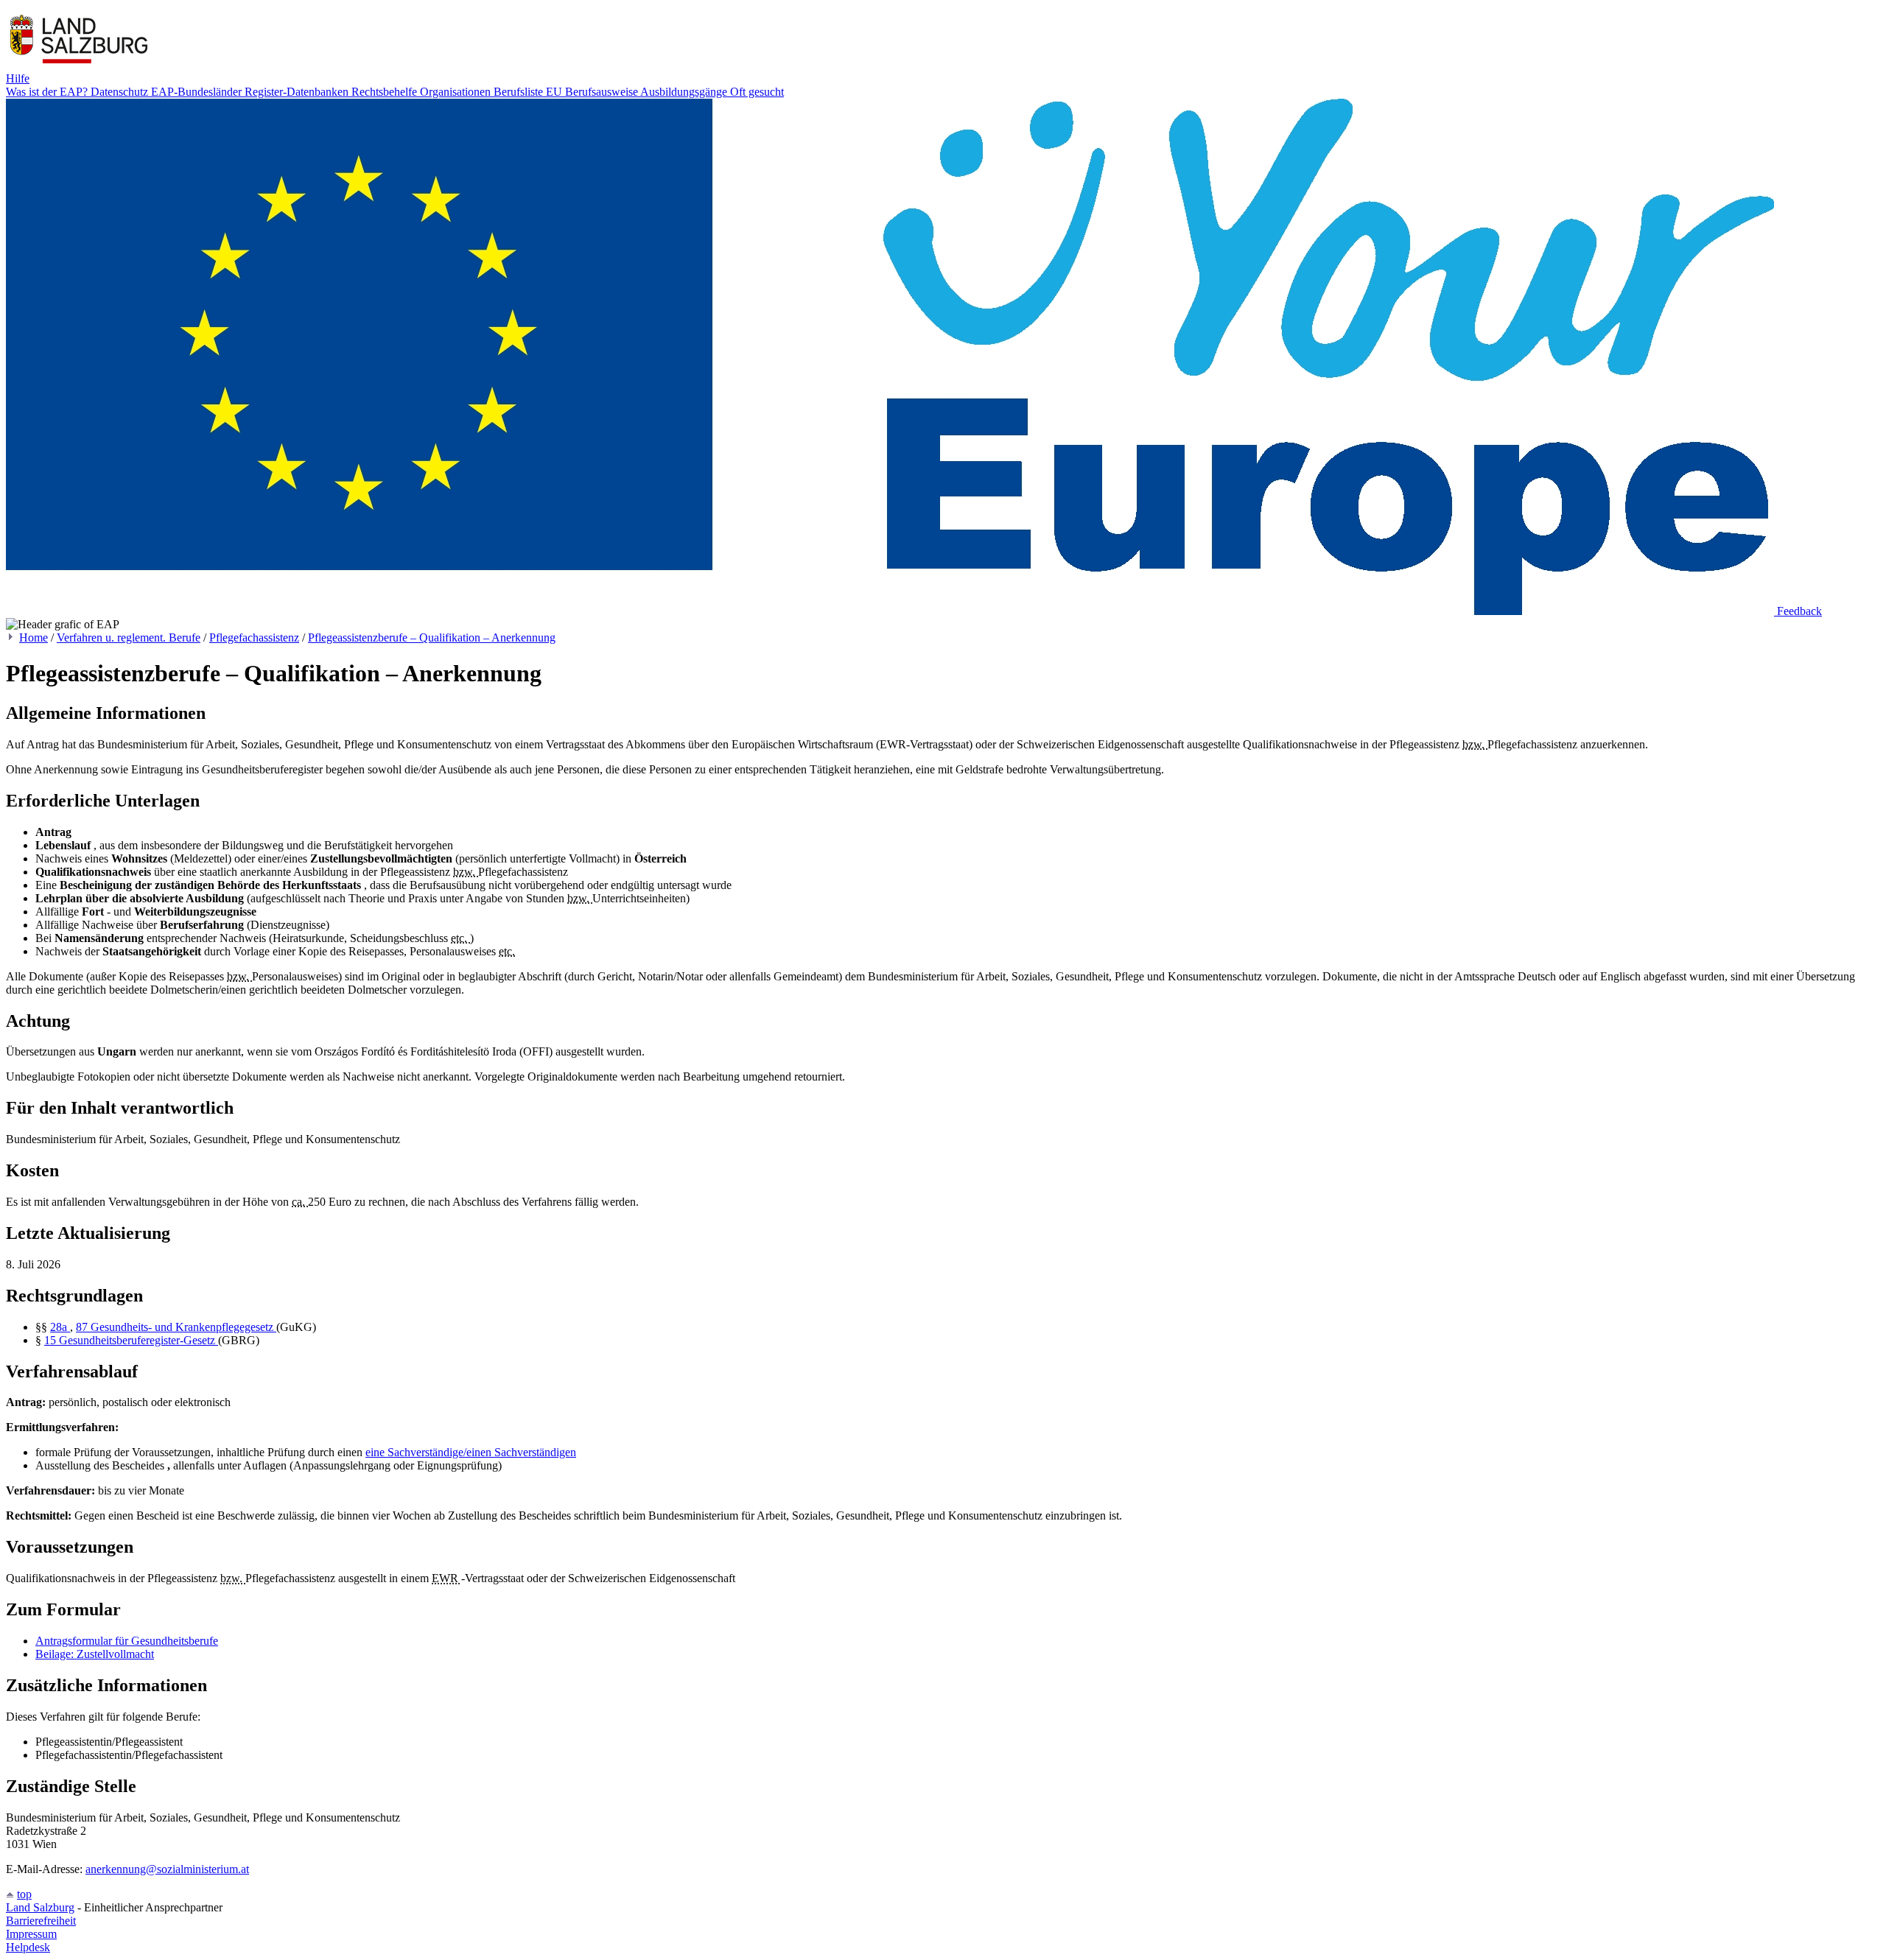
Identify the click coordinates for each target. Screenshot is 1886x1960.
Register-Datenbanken (298, 92)
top (24, 1894)
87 (83, 1327)
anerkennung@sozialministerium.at (167, 1869)
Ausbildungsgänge (685, 92)
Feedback (1799, 611)
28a (60, 1327)
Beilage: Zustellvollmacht (95, 1654)
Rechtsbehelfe (386, 92)
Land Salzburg (40, 1907)
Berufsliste (520, 92)
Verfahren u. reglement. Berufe (129, 637)
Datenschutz (121, 92)
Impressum (31, 1934)
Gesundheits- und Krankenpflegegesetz (183, 1327)
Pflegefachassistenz (254, 637)
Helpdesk (28, 1947)
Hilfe (18, 78)
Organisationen (457, 92)
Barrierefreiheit (41, 1921)
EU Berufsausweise (593, 92)
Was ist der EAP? (48, 92)
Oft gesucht (757, 92)
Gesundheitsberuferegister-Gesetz (139, 1340)
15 (52, 1340)
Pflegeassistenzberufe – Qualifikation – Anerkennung (432, 637)
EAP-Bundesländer (198, 92)
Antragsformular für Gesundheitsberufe (127, 1641)
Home (34, 637)
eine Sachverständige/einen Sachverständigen (471, 1452)
